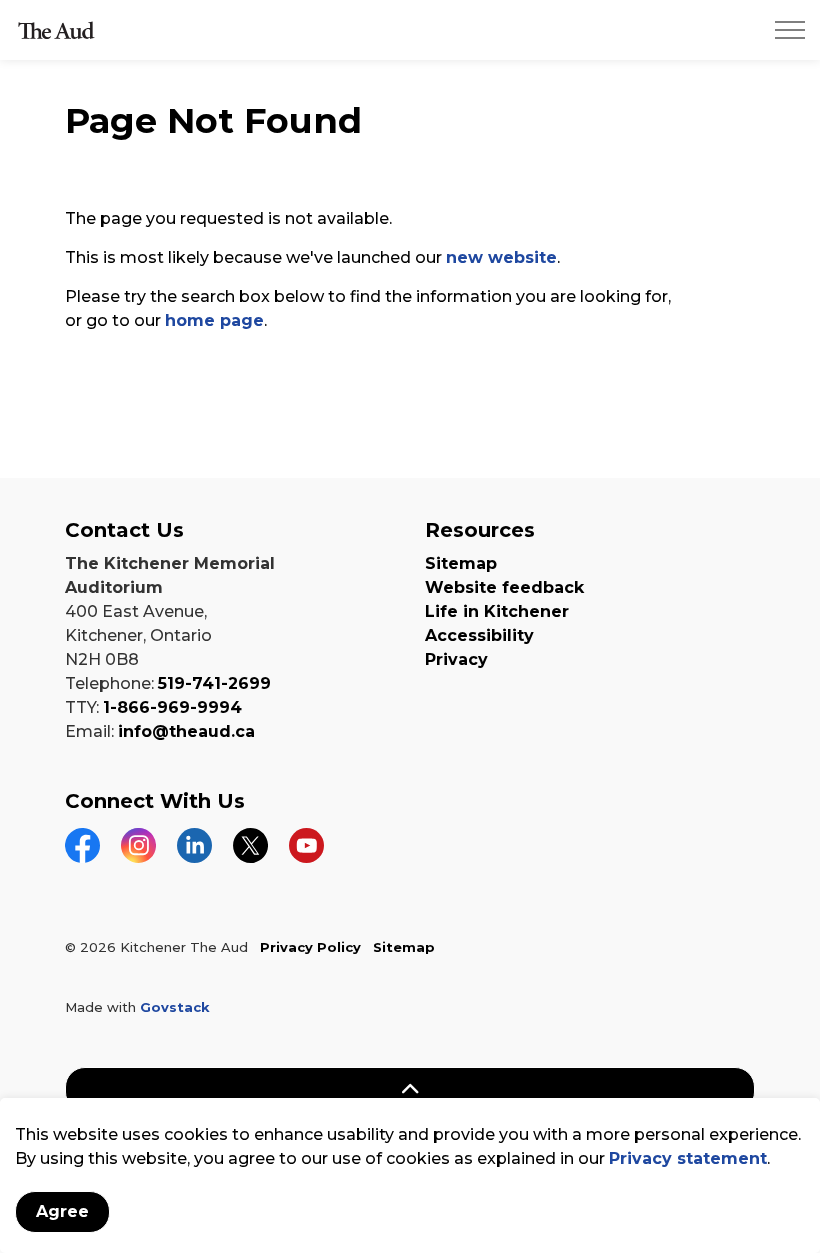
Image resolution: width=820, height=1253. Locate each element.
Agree (62, 1211)
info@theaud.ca (186, 731)
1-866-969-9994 (172, 707)
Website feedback (504, 587)
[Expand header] (790, 30)
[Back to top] (410, 1089)
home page (214, 320)
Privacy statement (688, 1158)
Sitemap (461, 563)
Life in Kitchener (497, 611)
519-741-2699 (214, 683)
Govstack (175, 1007)
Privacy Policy (310, 947)
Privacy (456, 659)
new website (501, 257)
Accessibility (479, 635)
